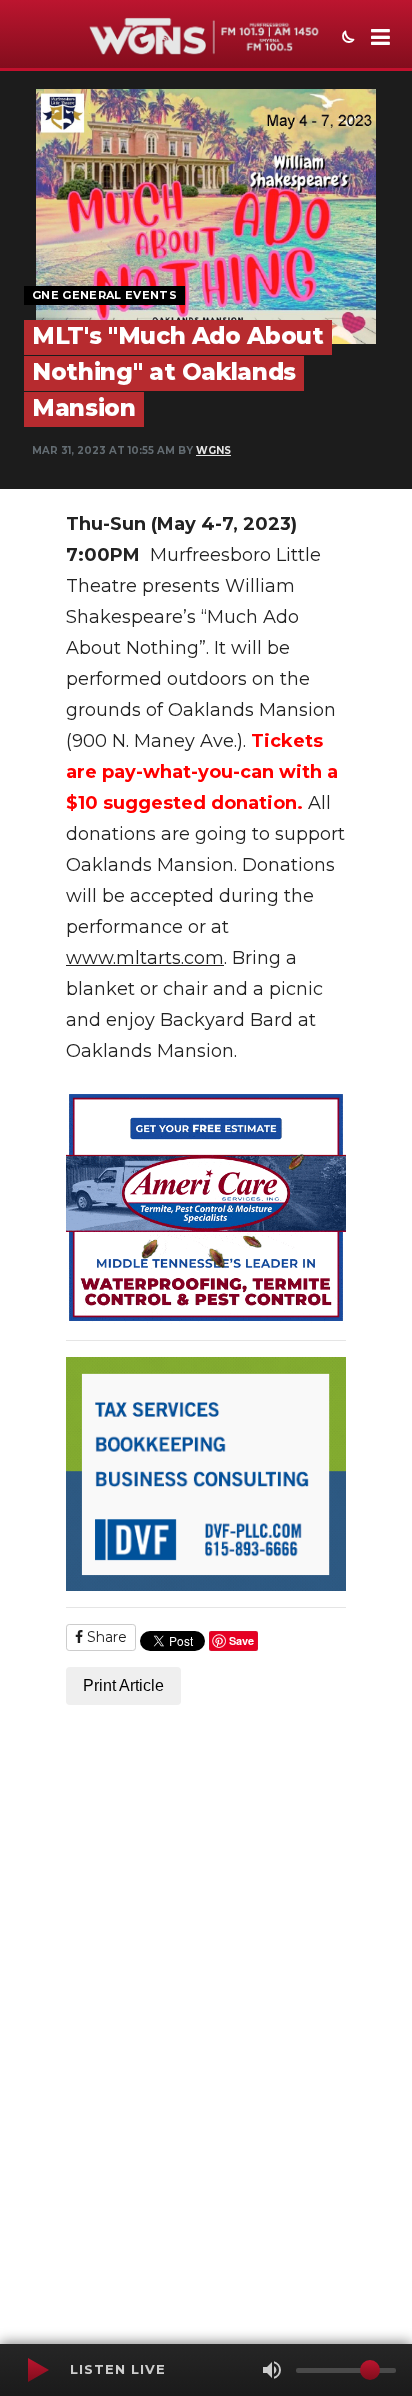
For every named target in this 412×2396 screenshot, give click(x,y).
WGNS (213, 450)
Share (105, 1637)
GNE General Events (104, 295)
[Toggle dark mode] (346, 39)
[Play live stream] (37, 2370)
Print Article (123, 1685)
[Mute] (272, 2370)
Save (241, 1640)
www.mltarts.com (145, 958)
